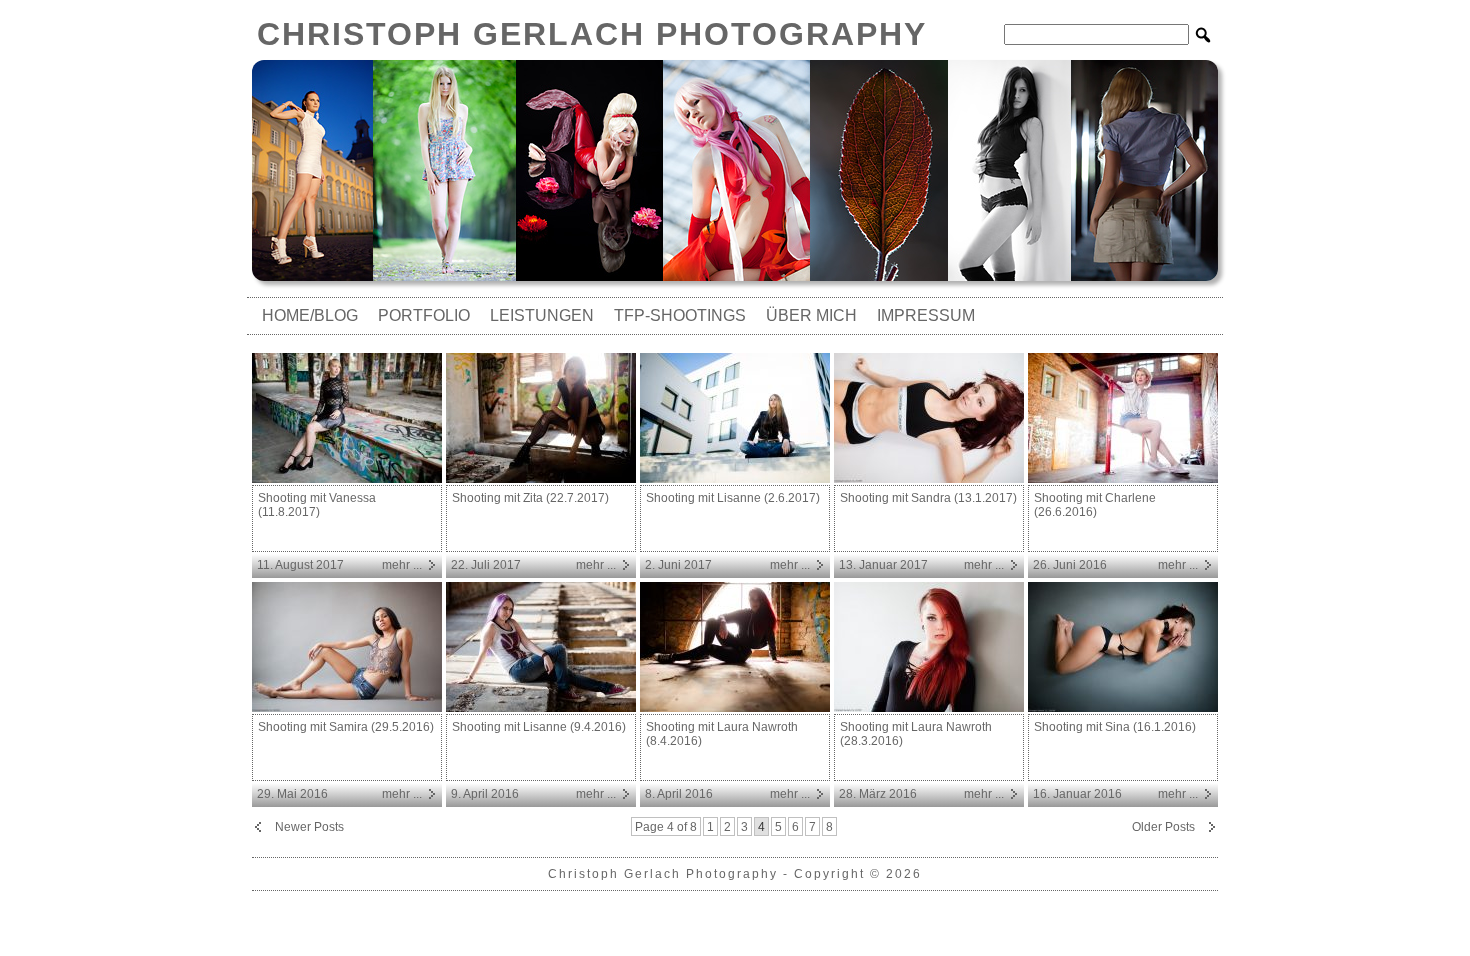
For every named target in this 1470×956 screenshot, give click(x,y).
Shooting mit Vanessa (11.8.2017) (317, 505)
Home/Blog (310, 315)
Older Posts (1163, 827)
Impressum (926, 315)
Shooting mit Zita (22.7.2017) (530, 498)
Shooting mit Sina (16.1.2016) (1115, 727)
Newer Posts (309, 827)
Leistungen (542, 315)
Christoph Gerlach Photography (592, 34)
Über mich (811, 315)
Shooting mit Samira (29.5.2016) (346, 727)
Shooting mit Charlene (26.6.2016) (1095, 505)
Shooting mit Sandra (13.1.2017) (928, 498)
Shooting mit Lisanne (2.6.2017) (733, 498)
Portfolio (424, 315)
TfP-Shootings (680, 315)
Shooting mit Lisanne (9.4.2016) (539, 727)
